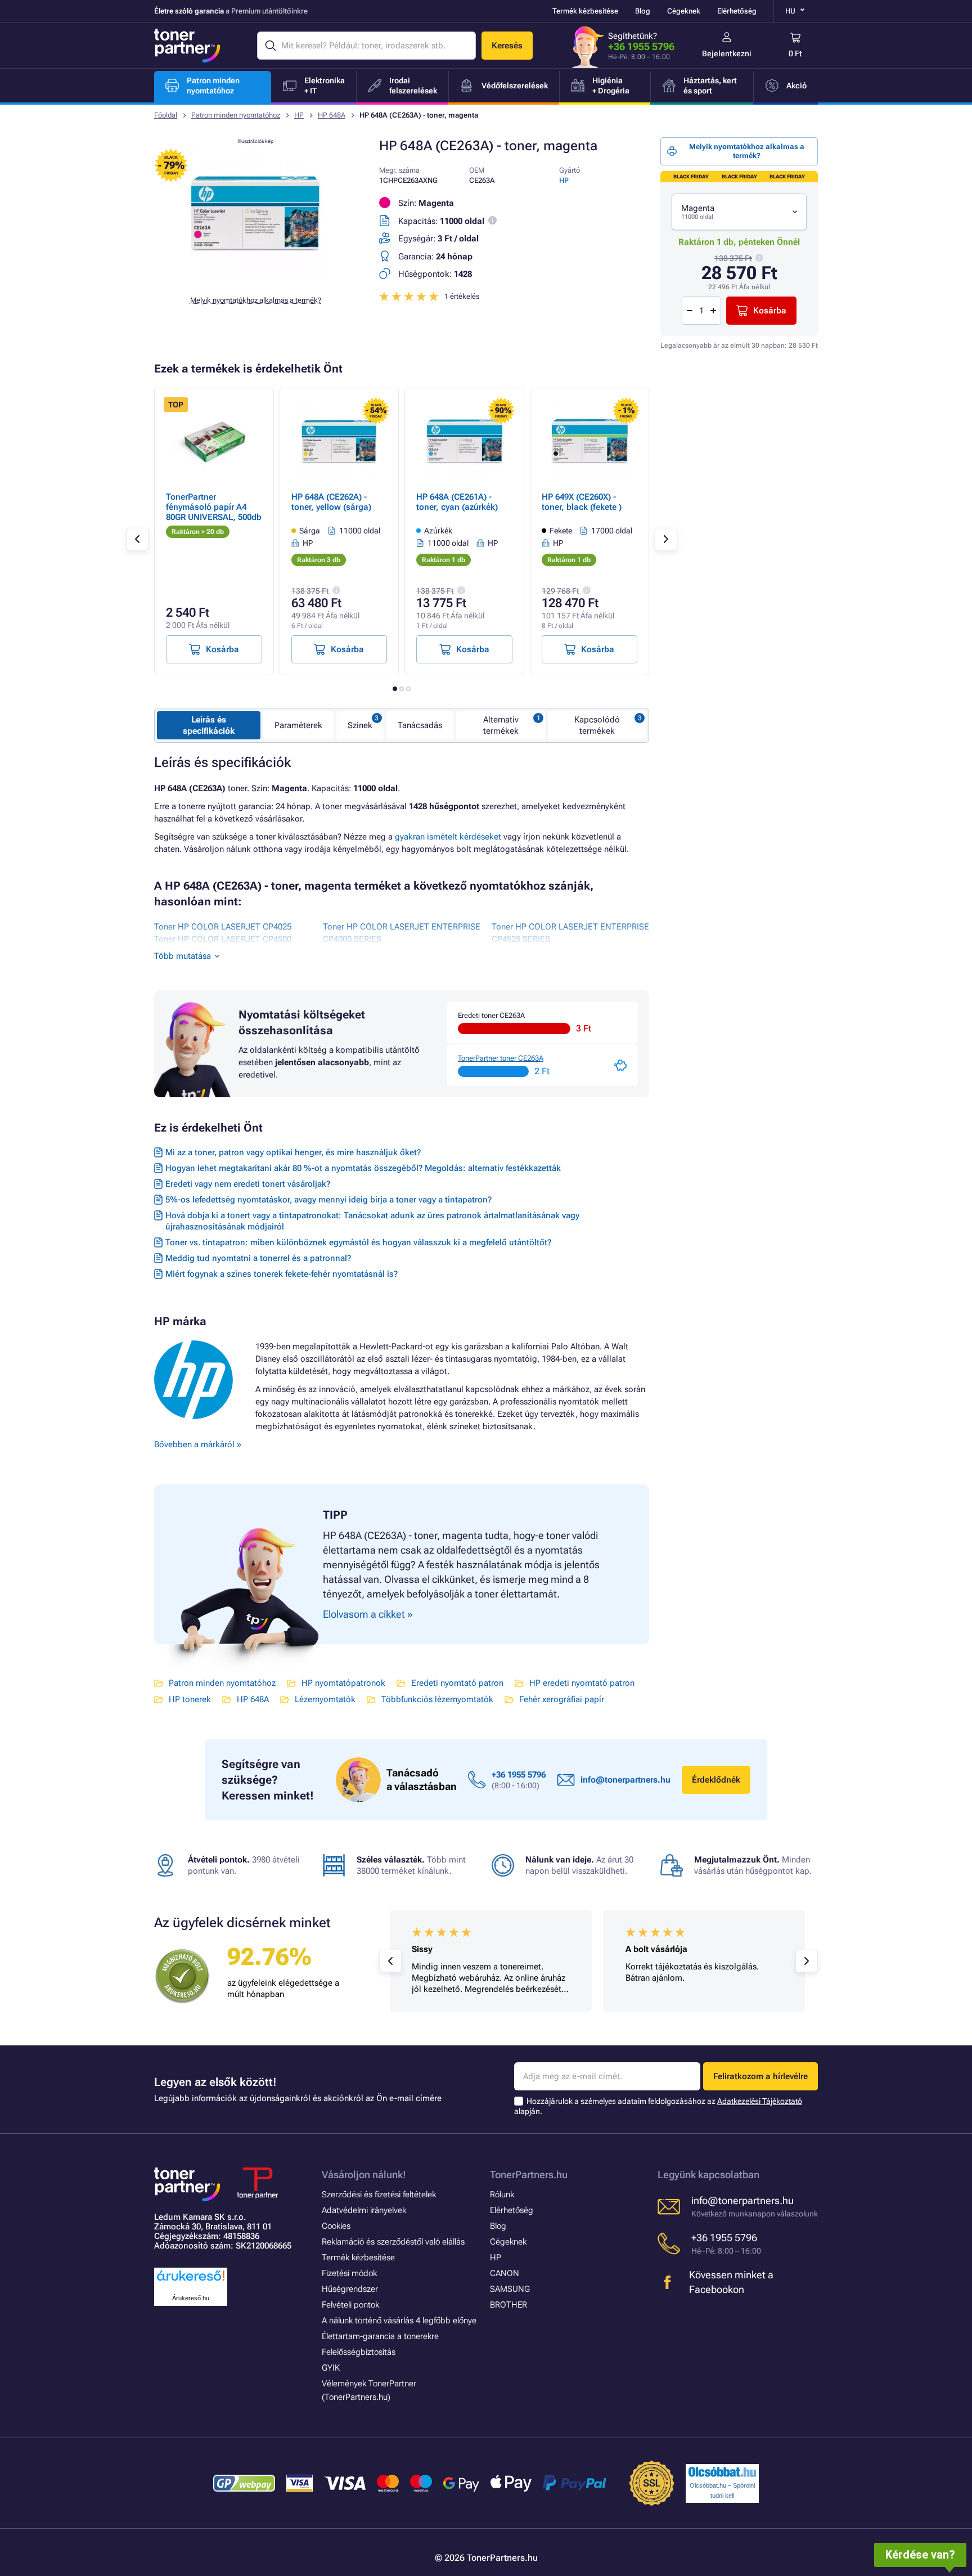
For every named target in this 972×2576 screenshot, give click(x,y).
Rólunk (502, 2194)
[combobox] (739, 212)
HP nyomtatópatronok (343, 1683)
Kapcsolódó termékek (597, 725)
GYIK (331, 2368)
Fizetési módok (349, 2273)
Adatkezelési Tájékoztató (760, 2101)
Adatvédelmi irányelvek (364, 2210)
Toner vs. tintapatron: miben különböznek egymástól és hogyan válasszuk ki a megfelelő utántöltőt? (358, 1242)
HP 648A (332, 115)
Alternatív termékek (501, 725)
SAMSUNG (510, 2289)
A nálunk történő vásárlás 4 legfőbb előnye (399, 2321)
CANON (505, 2273)
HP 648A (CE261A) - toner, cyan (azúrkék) (457, 502)
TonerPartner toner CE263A (501, 1058)
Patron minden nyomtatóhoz (236, 115)
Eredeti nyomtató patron (457, 1683)
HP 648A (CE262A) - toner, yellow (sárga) (331, 502)
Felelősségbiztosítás (359, 2352)
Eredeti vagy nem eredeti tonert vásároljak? (248, 1184)
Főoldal (166, 115)
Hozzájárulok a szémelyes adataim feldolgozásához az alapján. (658, 2106)
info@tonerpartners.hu (625, 1780)
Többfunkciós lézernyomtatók (437, 1699)
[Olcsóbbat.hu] (722, 2472)
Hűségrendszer (350, 2289)
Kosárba (770, 311)
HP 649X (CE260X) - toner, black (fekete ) (582, 502)
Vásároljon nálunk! (364, 2175)
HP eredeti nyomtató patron (582, 1683)
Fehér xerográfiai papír (562, 1699)
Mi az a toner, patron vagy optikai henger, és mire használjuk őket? (293, 1152)
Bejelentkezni (727, 53)
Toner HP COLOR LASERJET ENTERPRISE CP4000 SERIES (402, 933)
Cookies (336, 2226)
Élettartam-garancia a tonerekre (380, 2336)
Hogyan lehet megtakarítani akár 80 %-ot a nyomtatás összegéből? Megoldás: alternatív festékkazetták (363, 1168)
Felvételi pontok (350, 2305)
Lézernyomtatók (325, 1699)
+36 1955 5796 (641, 46)
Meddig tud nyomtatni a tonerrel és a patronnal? (258, 1258)
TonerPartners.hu (529, 2175)
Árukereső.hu (191, 2298)
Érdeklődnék (716, 1780)
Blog (643, 11)
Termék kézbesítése (585, 11)
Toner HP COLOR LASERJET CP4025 (223, 927)
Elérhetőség (737, 11)
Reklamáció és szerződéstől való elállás (393, 2242)
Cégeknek (684, 11)
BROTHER (508, 2305)
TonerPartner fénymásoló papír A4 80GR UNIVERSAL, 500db (214, 507)
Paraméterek (298, 725)
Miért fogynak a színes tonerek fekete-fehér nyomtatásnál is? (282, 1274)
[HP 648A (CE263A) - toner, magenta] (255, 278)
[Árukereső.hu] (191, 2281)
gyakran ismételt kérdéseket (448, 837)
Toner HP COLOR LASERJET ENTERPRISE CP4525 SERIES (570, 933)
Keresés (507, 46)
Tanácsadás (420, 725)
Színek (360, 725)
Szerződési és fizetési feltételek (379, 2194)
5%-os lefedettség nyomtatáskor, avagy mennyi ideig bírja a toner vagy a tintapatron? (328, 1200)
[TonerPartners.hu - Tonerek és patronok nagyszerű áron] (187, 46)
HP (299, 115)
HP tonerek (190, 1699)
